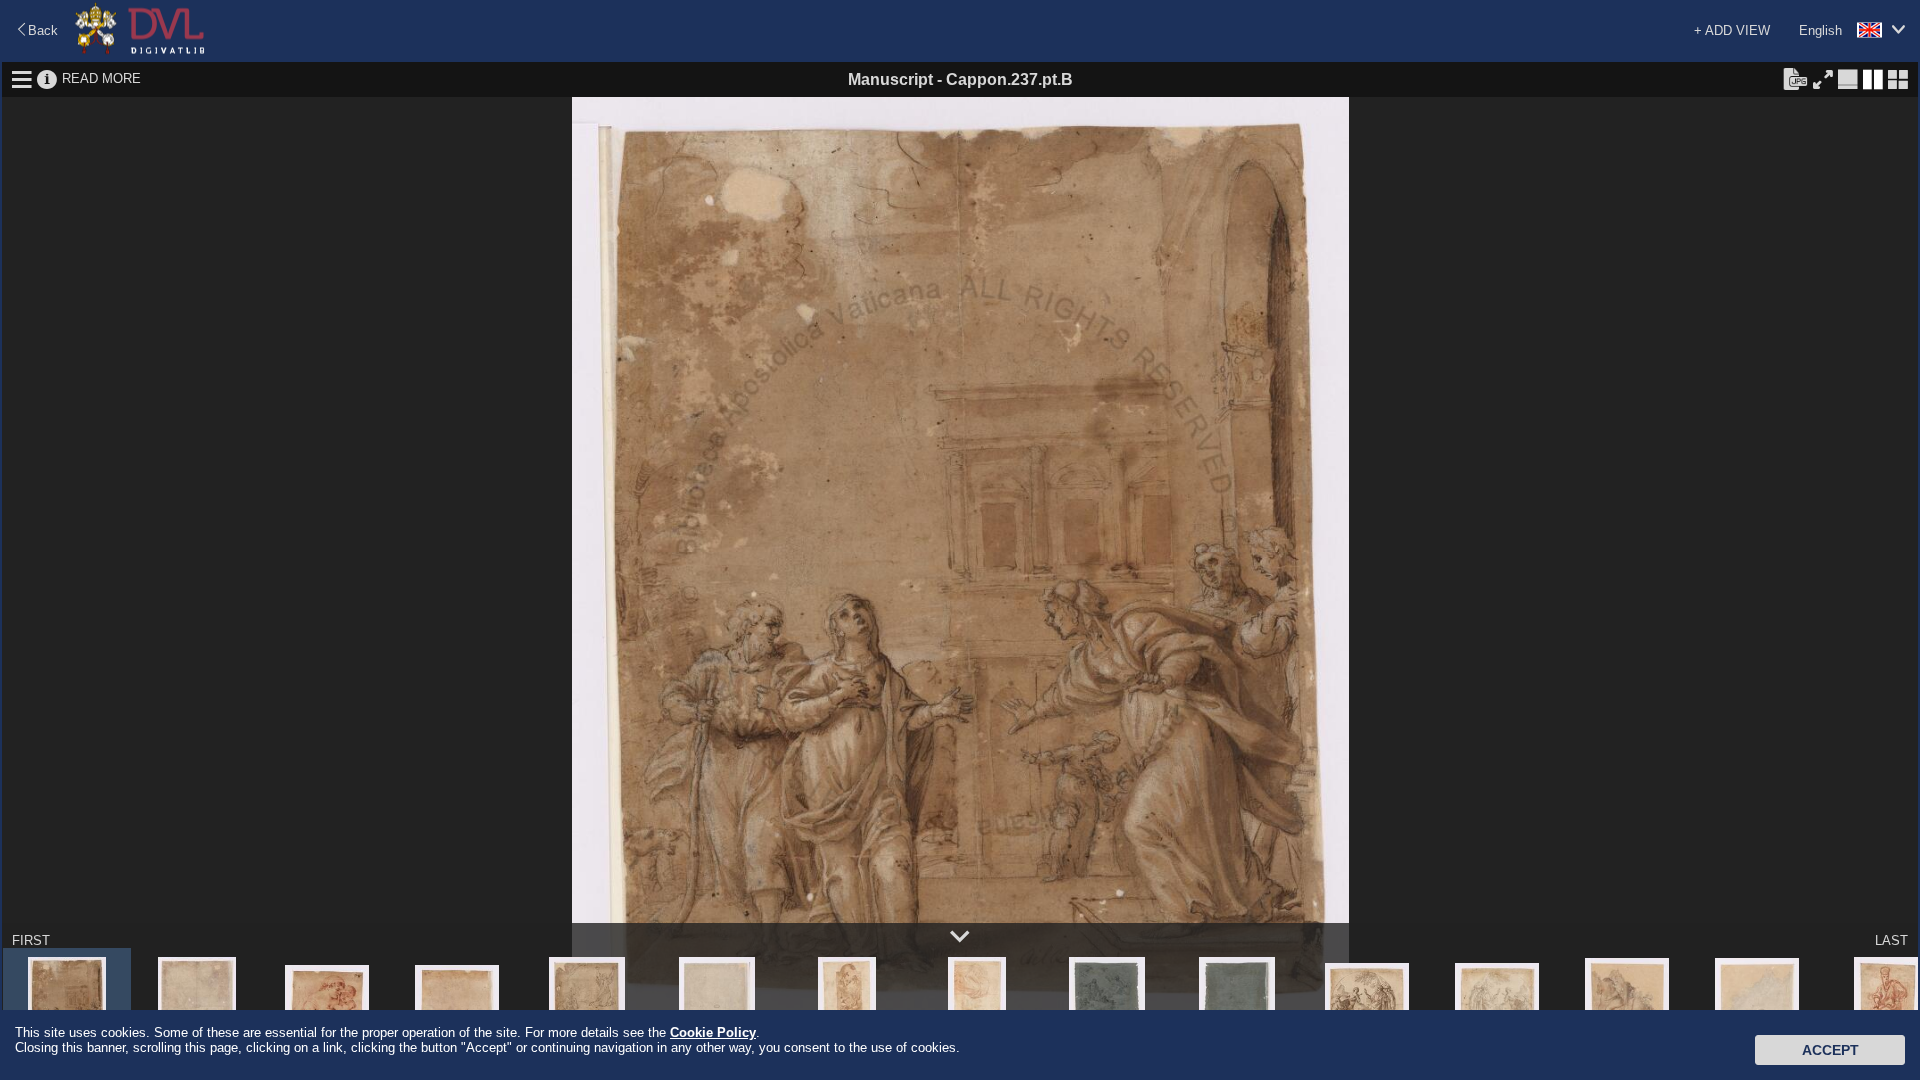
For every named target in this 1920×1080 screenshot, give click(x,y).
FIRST (31, 940)
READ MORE (101, 78)
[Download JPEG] (1795, 78)
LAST (1891, 940)
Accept (1830, 1050)
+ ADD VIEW (1732, 30)
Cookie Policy (713, 1032)
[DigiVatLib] (140, 50)
